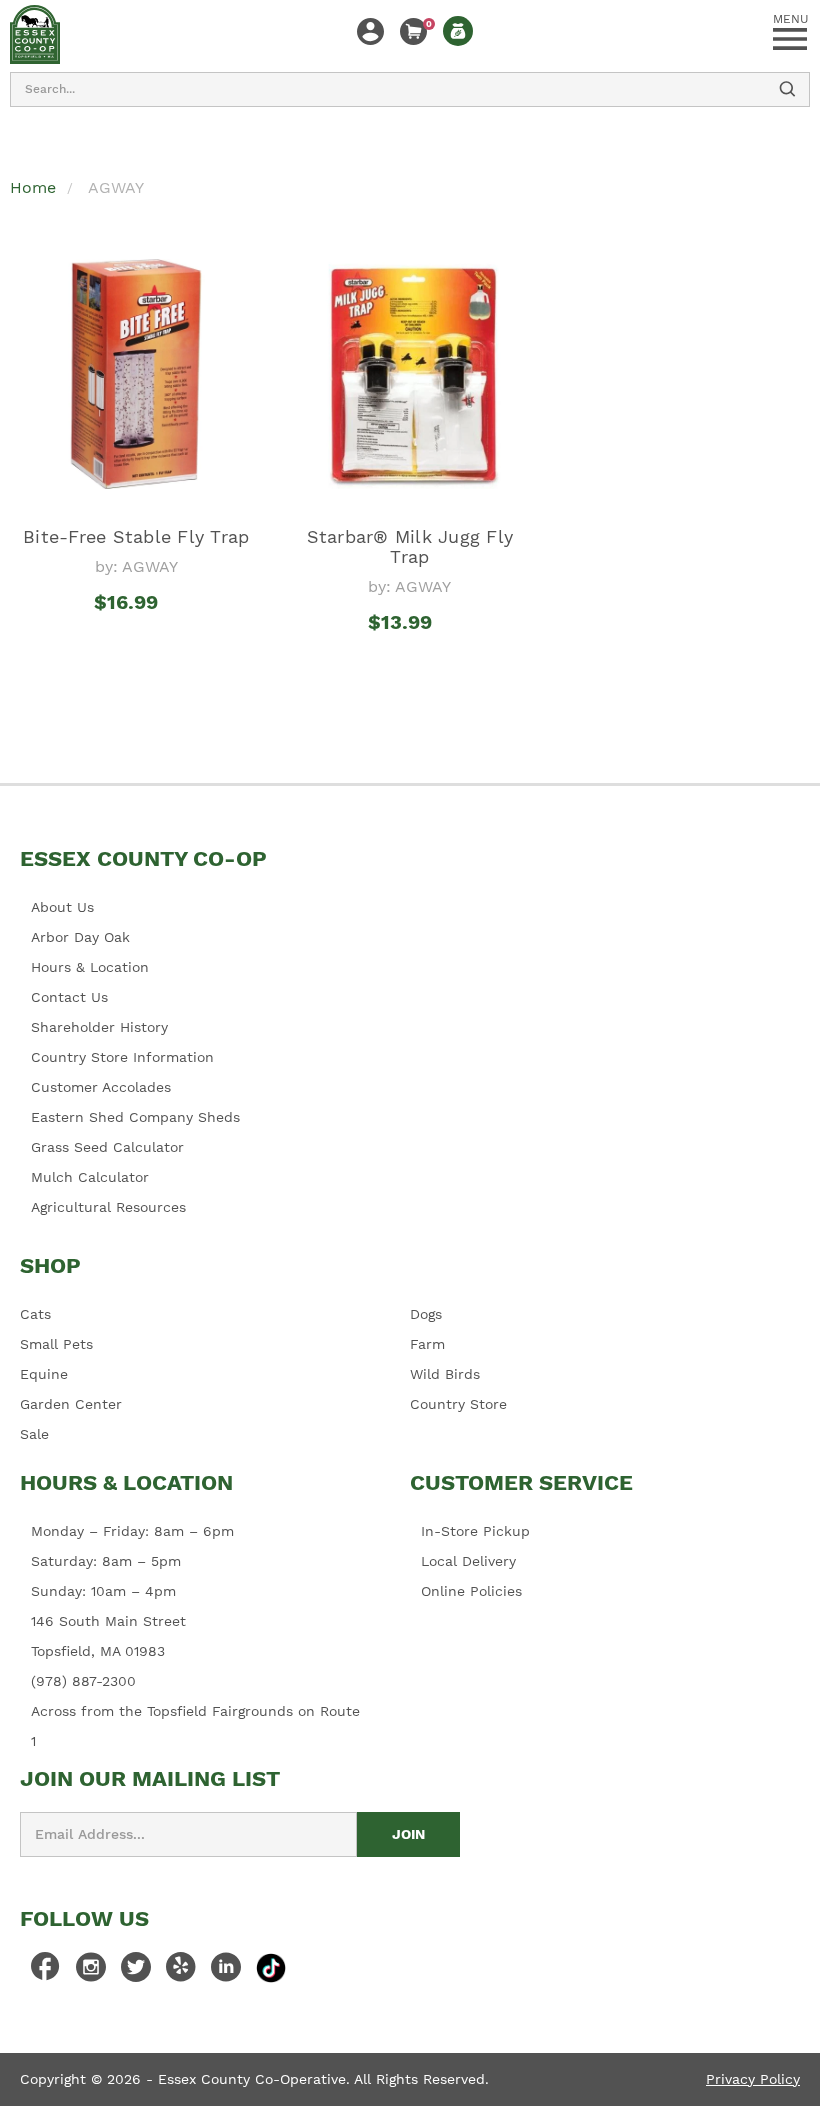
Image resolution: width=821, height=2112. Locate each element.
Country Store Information (122, 1057)
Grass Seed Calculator (107, 1147)
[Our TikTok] (271, 1968)
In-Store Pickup (475, 1531)
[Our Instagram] (91, 1972)
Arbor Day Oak (80, 937)
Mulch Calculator (90, 1177)
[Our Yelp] (181, 1972)
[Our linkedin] (226, 1972)
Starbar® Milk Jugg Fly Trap (410, 546)
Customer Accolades (101, 1087)
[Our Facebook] (46, 1972)
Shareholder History (99, 1027)
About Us (62, 907)
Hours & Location (90, 967)
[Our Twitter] (136, 1972)
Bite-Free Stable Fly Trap (136, 536)
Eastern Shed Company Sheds (135, 1117)
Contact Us (69, 997)
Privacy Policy (753, 2079)
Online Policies (471, 1591)
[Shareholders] (458, 31)
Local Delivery (468, 1561)
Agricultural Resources (108, 1207)
